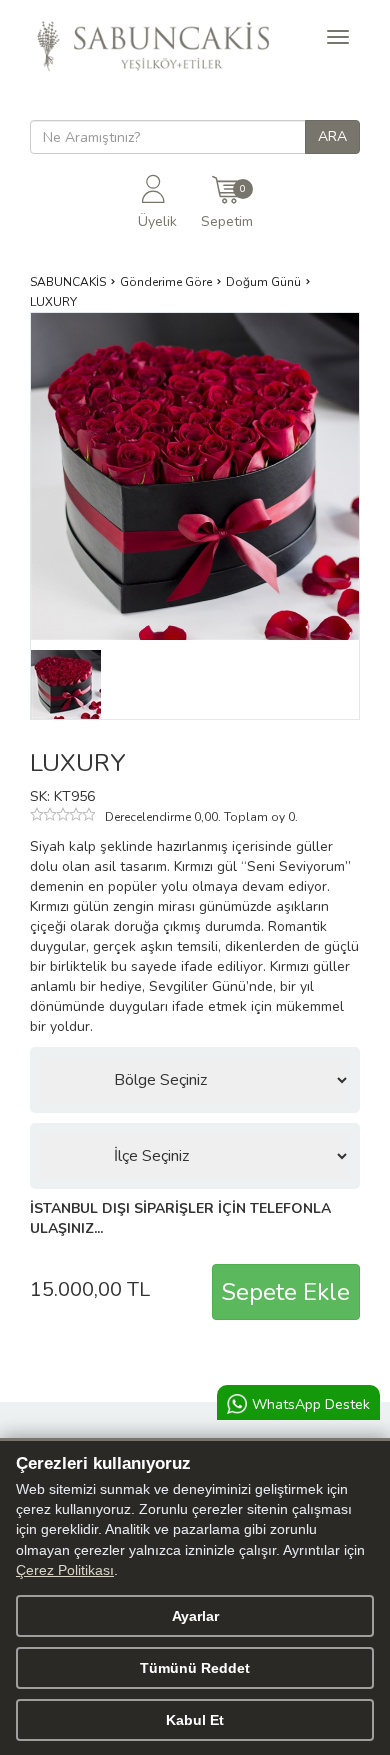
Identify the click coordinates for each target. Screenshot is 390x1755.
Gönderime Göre (166, 282)
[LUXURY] (66, 683)
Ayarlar (195, 1616)
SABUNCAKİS (68, 282)
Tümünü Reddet (195, 1668)
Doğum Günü (263, 282)
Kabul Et (195, 1720)
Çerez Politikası (65, 1570)
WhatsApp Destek (311, 1404)
